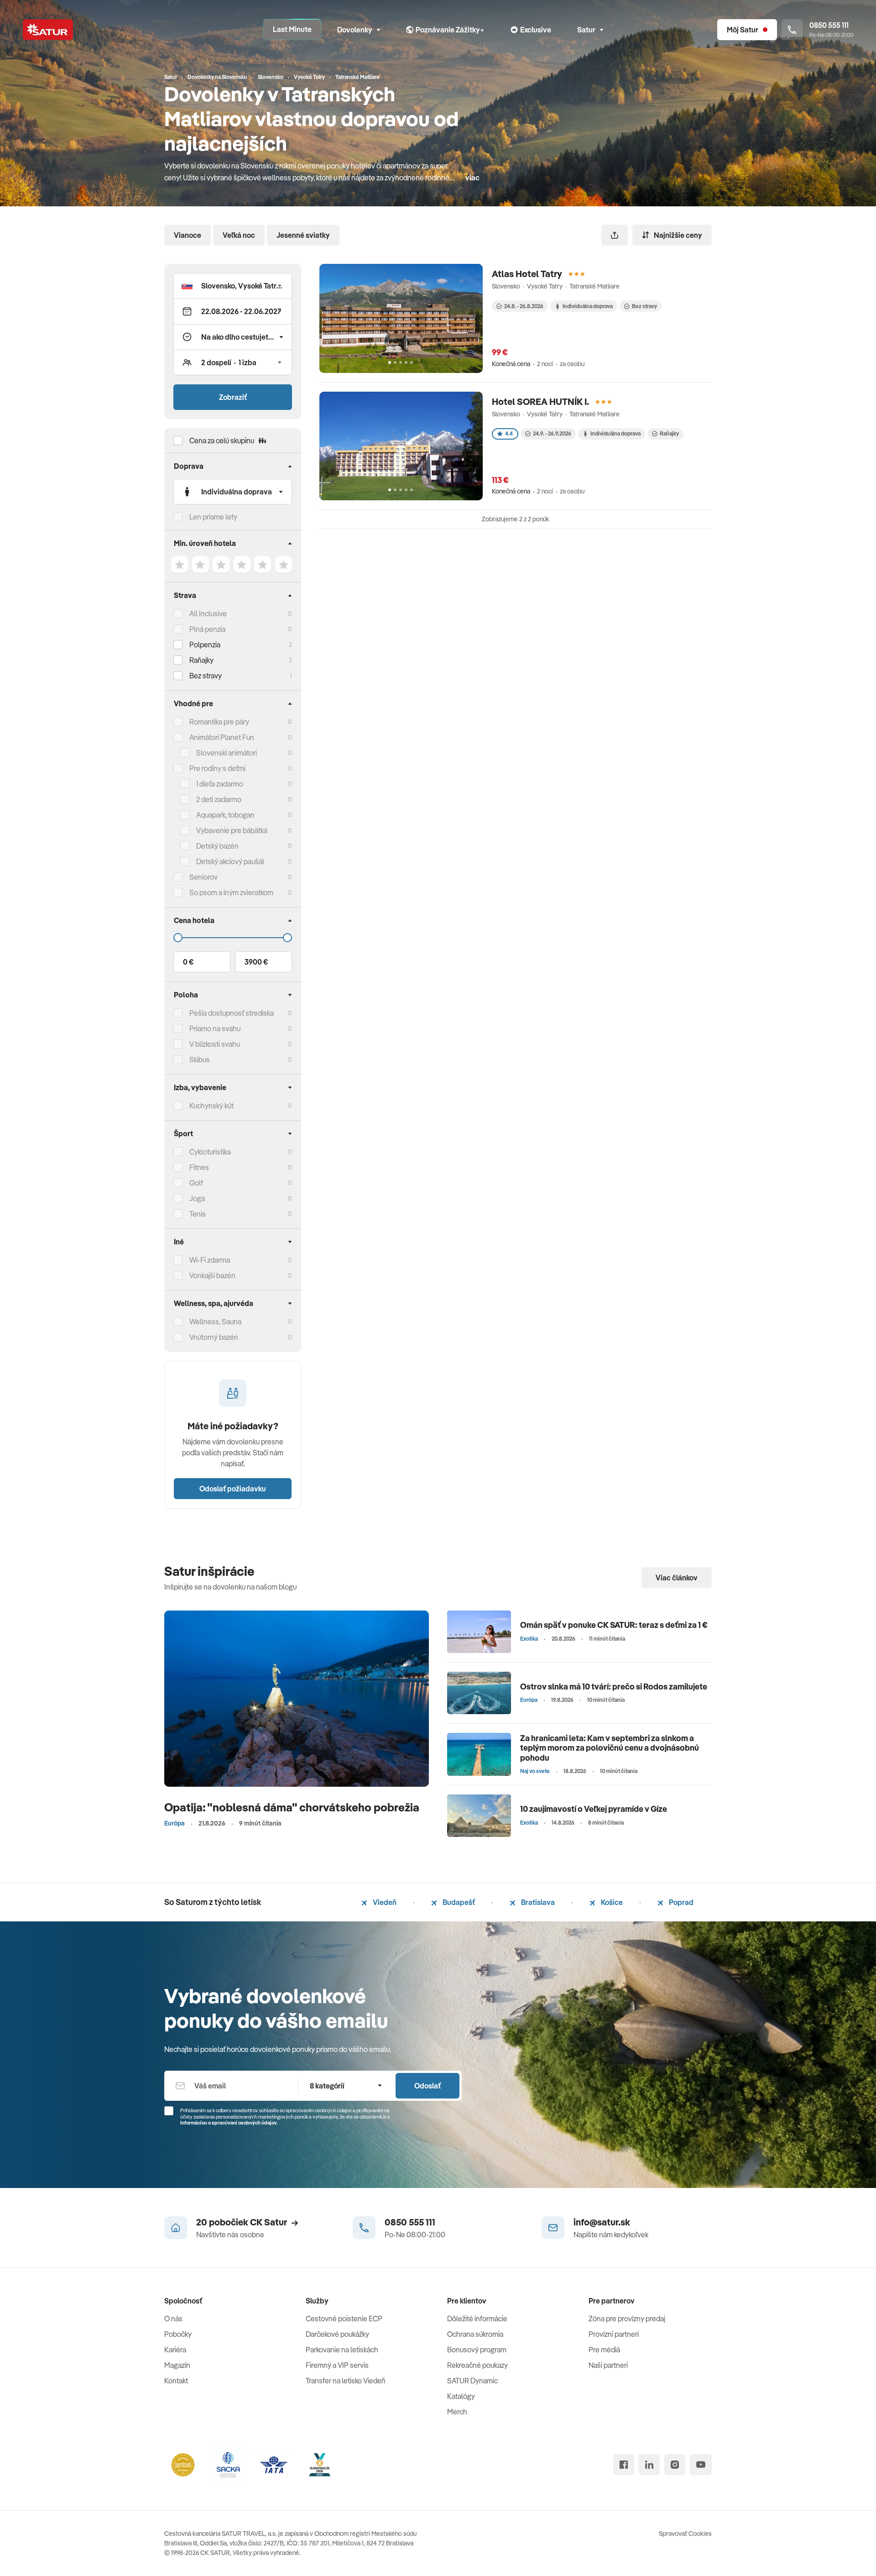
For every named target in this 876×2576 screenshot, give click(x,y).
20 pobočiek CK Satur (242, 2222)
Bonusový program (477, 2350)
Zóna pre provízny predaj (627, 2319)
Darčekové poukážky (337, 2334)
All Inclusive (208, 614)
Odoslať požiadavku (233, 1489)
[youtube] (701, 2465)
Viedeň (384, 1902)
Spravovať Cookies (685, 2534)
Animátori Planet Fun (222, 737)
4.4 (509, 433)
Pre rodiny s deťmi (217, 768)
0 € (188, 962)
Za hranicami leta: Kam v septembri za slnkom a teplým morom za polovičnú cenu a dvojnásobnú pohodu (610, 1748)
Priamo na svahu (215, 1028)
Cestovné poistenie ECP (344, 2319)
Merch (457, 2412)
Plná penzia (207, 629)
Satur (586, 30)
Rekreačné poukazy (477, 2365)
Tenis (198, 1214)
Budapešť (458, 1902)
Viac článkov (677, 1578)
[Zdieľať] (615, 235)
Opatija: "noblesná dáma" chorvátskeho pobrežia (292, 1807)
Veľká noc (239, 235)
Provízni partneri (614, 2334)
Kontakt (176, 2381)
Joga (197, 1198)
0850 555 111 (410, 2222)
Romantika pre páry (219, 722)
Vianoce (188, 235)
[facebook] (624, 2465)
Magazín (177, 2365)
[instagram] (675, 2465)
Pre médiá (604, 2350)
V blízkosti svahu (215, 1044)
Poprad (680, 1902)
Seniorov (203, 877)
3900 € (256, 962)
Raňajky (201, 660)
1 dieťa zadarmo (220, 784)
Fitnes (199, 1167)
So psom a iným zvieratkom (231, 892)
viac (472, 178)
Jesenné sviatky (303, 235)
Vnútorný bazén (214, 1337)
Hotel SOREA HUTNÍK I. (540, 401)
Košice (611, 1902)
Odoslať (428, 2086)
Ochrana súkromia (475, 2334)
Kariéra (175, 2350)
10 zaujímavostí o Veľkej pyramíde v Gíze (594, 1809)
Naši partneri (608, 2365)
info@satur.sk (602, 2222)
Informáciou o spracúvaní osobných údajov (229, 2123)
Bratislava (537, 1902)
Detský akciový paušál (230, 861)
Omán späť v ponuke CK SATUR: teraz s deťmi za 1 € (614, 1625)
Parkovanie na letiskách (342, 2350)
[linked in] (649, 2465)
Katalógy (461, 2396)
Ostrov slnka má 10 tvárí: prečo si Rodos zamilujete (614, 1687)
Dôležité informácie (477, 2319)
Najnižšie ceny (678, 235)
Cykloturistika (210, 1152)
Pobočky (178, 2334)
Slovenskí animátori (227, 753)
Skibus (200, 1060)
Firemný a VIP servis (337, 2365)
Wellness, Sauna (215, 1322)
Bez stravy (206, 676)
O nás (173, 2319)
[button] (233, 286)
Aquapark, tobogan (225, 815)
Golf (196, 1183)
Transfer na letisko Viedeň (346, 2381)
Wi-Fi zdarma (210, 1260)
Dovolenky (355, 30)
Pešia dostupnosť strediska (232, 1013)
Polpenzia (205, 645)
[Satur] (48, 30)
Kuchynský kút (211, 1106)
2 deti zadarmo (219, 799)
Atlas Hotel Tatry (527, 274)
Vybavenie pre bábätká (232, 830)
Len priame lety (213, 517)
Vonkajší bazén (212, 1275)
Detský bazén (217, 846)
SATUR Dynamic (472, 2381)
